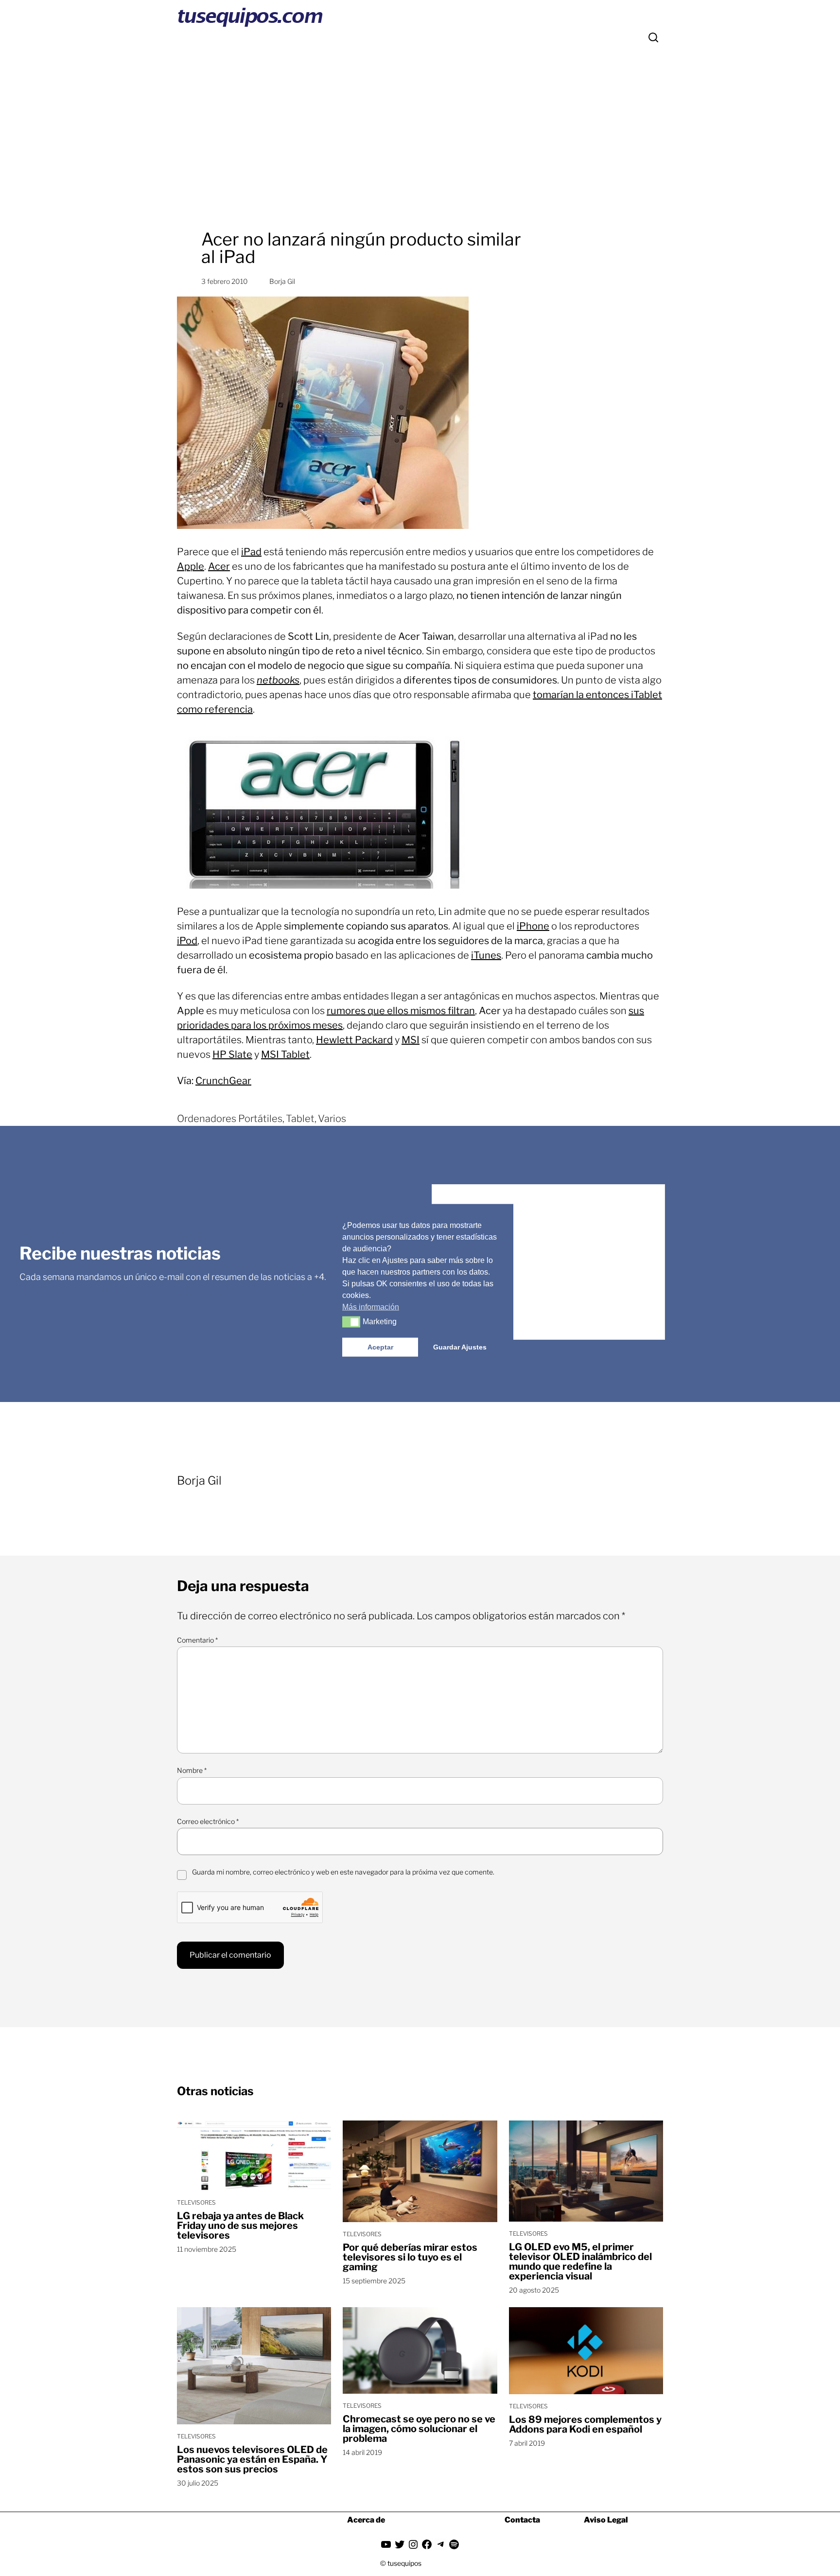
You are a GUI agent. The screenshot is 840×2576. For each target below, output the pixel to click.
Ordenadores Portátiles (230, 1119)
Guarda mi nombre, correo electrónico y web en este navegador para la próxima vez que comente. (343, 1872)
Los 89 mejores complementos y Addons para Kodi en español (585, 2424)
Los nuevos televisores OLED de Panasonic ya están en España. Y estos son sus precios (252, 2459)
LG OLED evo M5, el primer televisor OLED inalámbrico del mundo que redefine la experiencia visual (580, 2261)
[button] (351, 1322)
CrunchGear (223, 1081)
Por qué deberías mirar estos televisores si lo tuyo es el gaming (410, 2257)
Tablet (300, 1119)
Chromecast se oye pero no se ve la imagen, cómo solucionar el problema (419, 2429)
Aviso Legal (606, 2520)
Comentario (197, 1640)
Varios (332, 1119)
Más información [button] (371, 1306)
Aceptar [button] (380, 1347)
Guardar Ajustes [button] (460, 1347)
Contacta (522, 2520)
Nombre (192, 1770)
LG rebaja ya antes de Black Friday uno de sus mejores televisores (240, 2226)
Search (653, 37)
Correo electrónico (208, 1821)
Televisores (196, 2202)
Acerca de (366, 2520)
